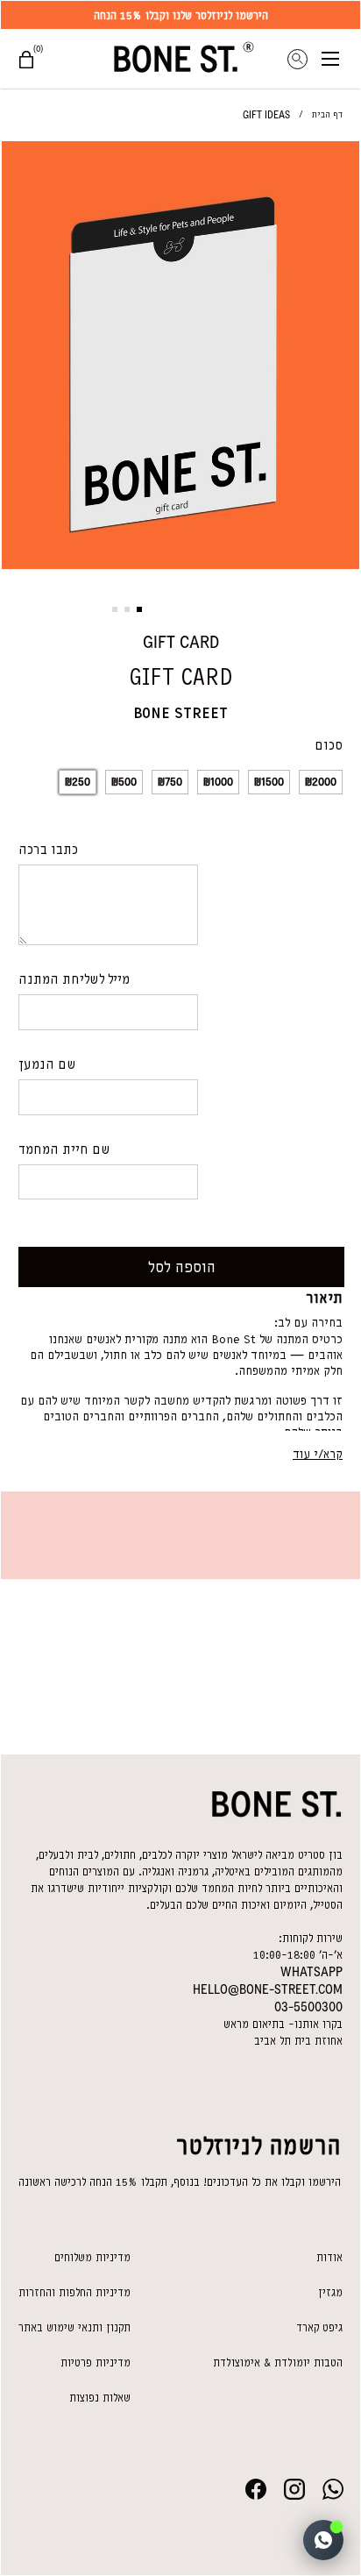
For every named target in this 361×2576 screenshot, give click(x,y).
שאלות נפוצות (100, 2398)
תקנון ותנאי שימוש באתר (74, 2327)
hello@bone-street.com (268, 1989)
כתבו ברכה (48, 850)
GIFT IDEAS (266, 115)
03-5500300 (308, 2007)
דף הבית (327, 114)
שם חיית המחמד (64, 1149)
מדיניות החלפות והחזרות (74, 2292)
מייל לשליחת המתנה (74, 979)
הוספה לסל (182, 1267)
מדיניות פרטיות (96, 2363)
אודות (329, 2257)
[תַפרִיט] (341, 59)
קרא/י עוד (318, 1454)
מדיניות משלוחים (92, 2257)
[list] (180, 359)
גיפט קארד (319, 2327)
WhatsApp (311, 1972)
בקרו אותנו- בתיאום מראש (283, 2024)
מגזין (330, 2292)
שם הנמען (47, 1064)
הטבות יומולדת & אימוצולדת (278, 2363)
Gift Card (181, 642)
